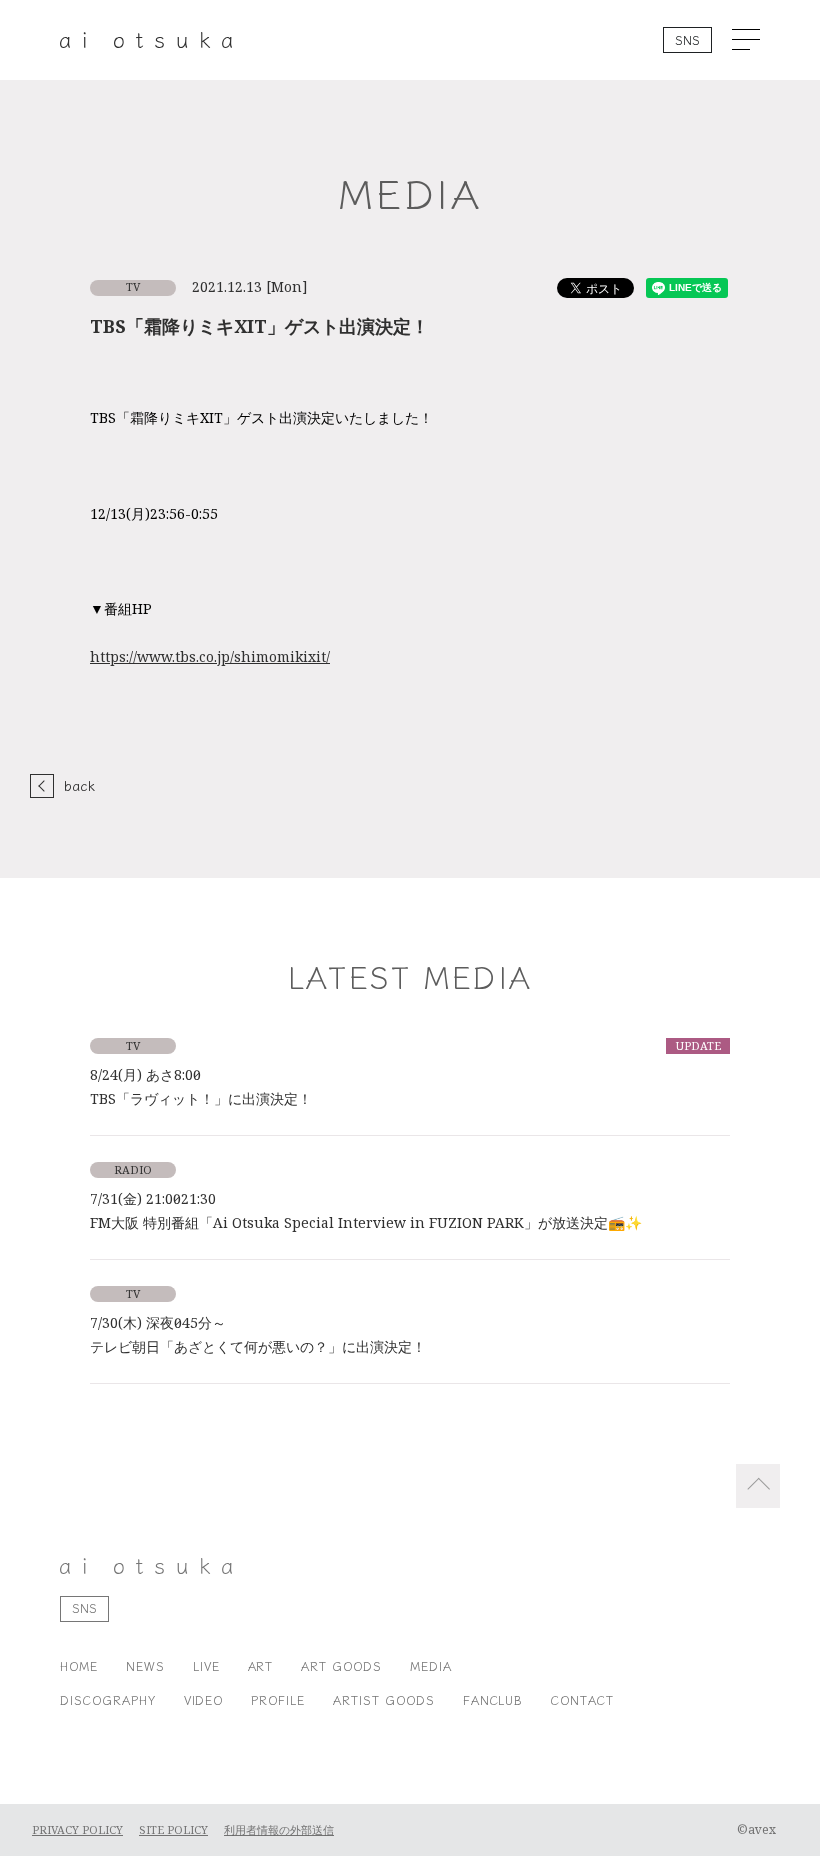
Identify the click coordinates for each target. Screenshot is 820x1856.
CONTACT (582, 1699)
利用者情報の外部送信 (279, 1830)
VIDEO (204, 1699)
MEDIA (431, 1665)
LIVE (206, 1665)
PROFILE (278, 1699)
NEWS (145, 1665)
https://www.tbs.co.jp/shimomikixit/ (210, 657)
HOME (79, 1665)
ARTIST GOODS (384, 1699)
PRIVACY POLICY (77, 1830)
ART (261, 1665)
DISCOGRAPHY (108, 1699)
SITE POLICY (173, 1830)
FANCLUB (493, 1699)
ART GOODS (341, 1665)
